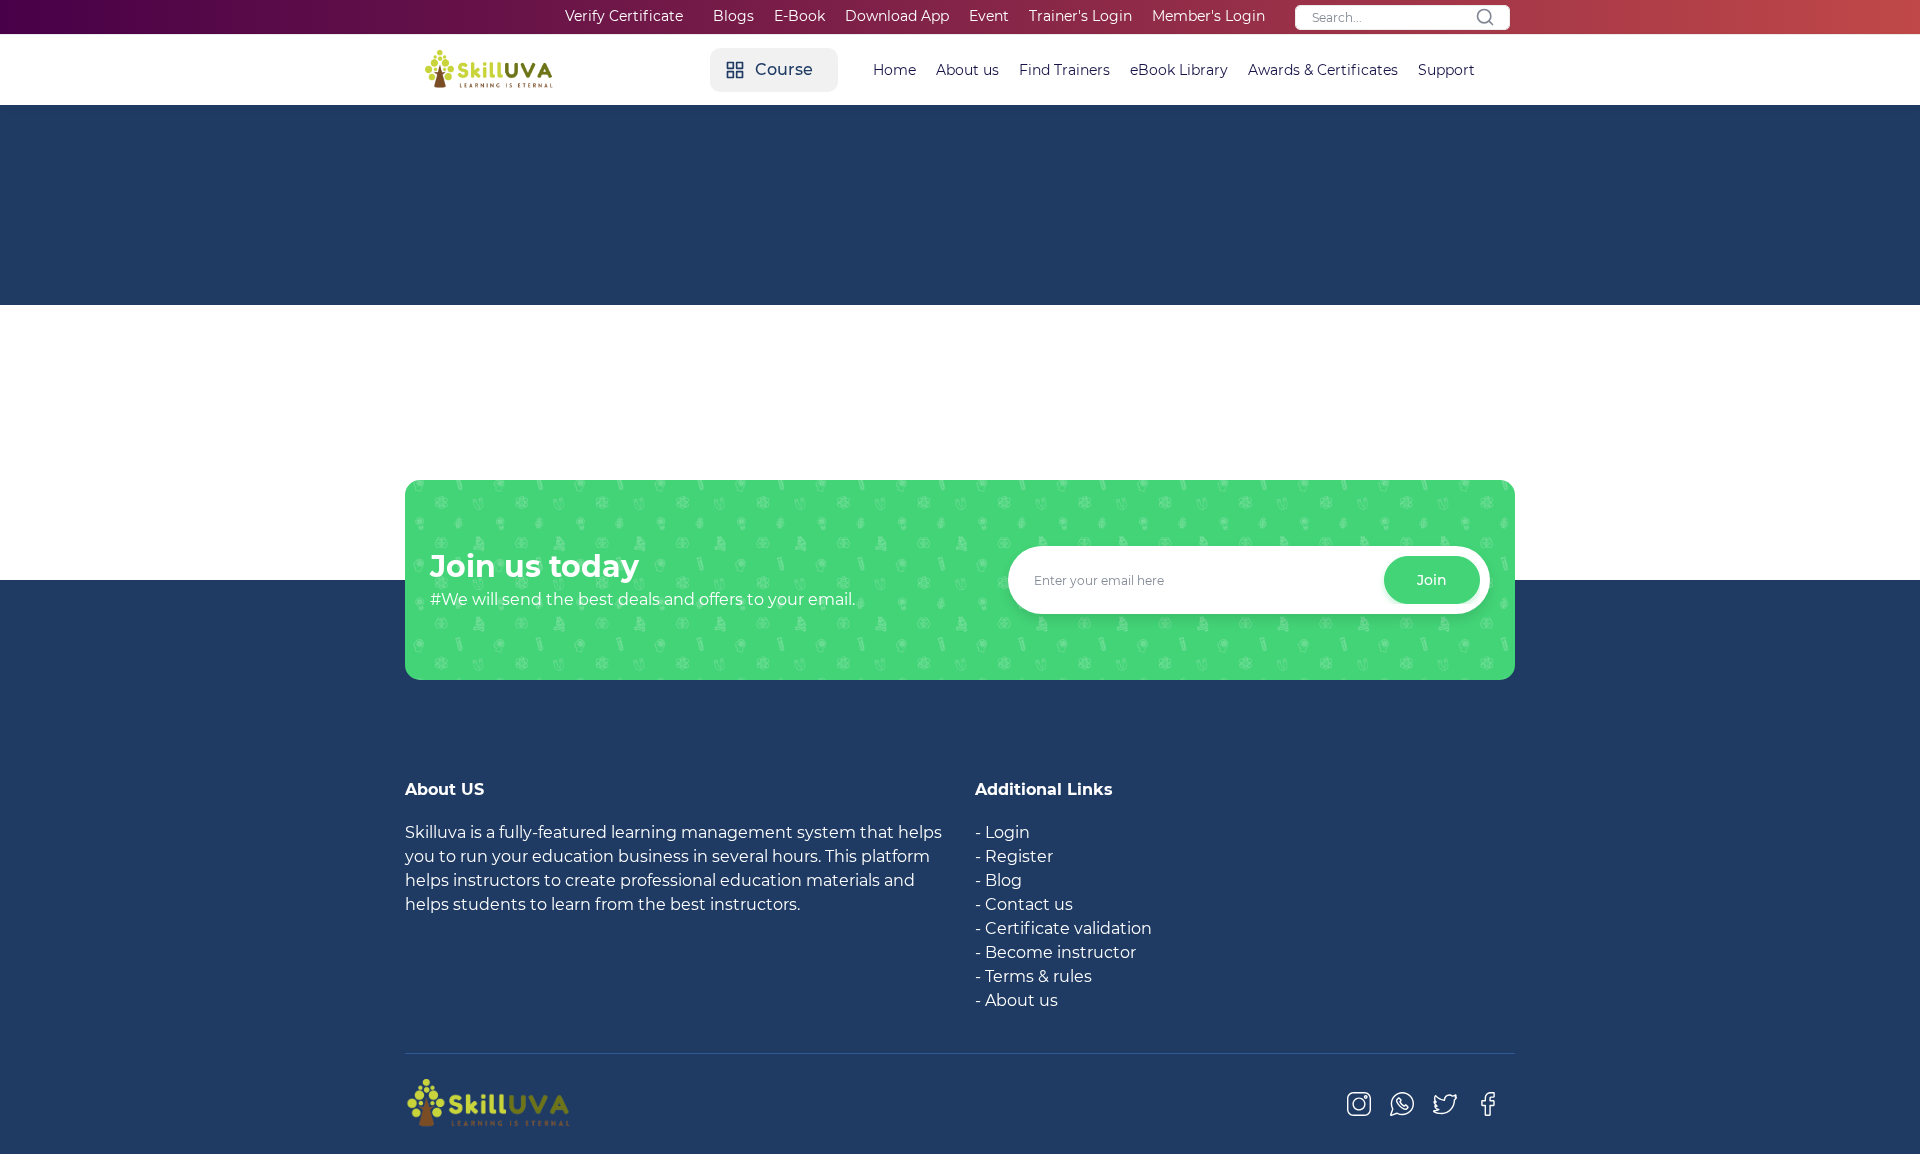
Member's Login (1208, 16)
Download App (897, 16)
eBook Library (1179, 70)
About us (967, 70)
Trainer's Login (1080, 16)
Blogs (733, 16)
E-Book (799, 16)
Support (1446, 70)
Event (989, 16)
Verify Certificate (624, 16)
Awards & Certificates (1323, 70)
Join (1432, 580)
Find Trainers (1064, 70)
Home (894, 70)
